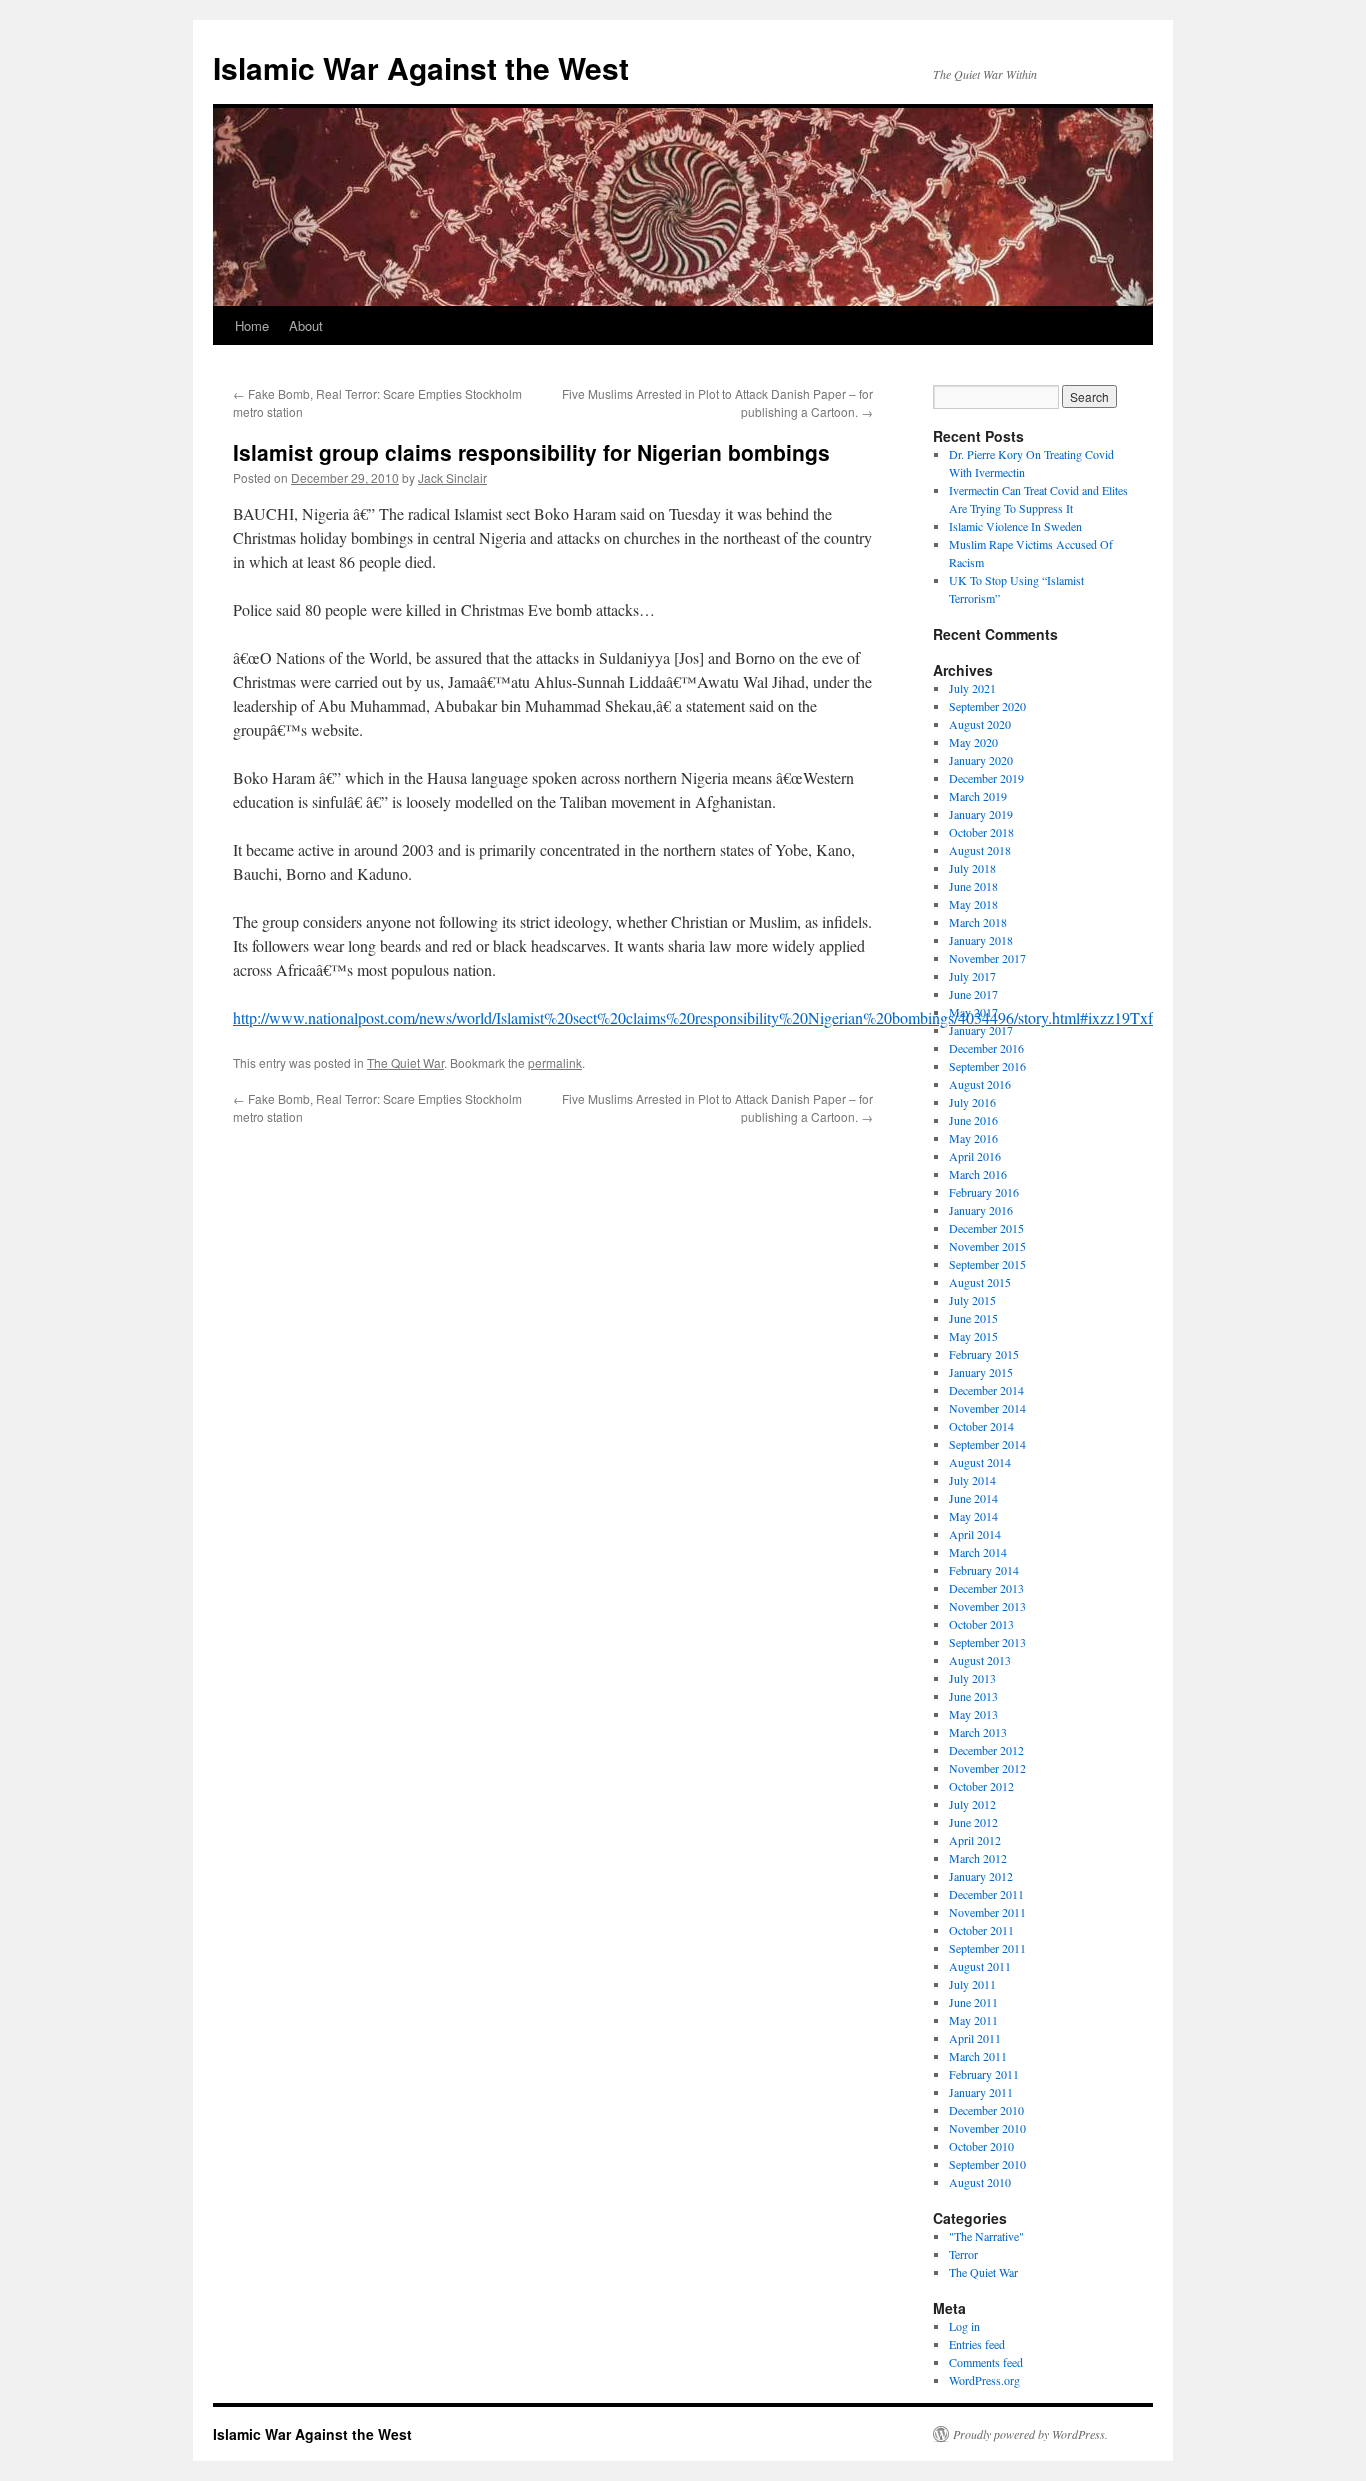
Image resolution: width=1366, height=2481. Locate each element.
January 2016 (981, 1210)
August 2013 (980, 1660)
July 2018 (972, 868)
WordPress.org (984, 2380)
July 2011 (972, 1984)
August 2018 (980, 850)
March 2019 (978, 796)
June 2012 (973, 1822)
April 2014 (975, 1534)
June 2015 (973, 1318)
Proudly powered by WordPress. (1030, 2434)
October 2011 (981, 1930)
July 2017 (972, 976)
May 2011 (973, 2020)
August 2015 (980, 1282)
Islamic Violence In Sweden (1015, 526)
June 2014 (973, 1498)
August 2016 (980, 1084)
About (306, 325)
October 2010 (981, 2146)
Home (252, 325)
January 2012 (981, 1876)
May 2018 (973, 904)
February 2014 (984, 1570)
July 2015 (972, 1300)
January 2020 (981, 760)
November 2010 (987, 2128)
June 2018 (973, 886)
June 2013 (973, 1696)
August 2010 (980, 2182)
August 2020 (980, 724)
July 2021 (972, 688)
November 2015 (987, 1246)
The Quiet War (405, 1062)
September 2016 (987, 1066)
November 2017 (987, 958)
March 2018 (978, 922)
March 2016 (978, 1174)
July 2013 (972, 1678)
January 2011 (981, 2092)
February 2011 (984, 2074)
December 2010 (986, 2110)
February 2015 (984, 1354)
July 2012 (972, 1804)
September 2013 (987, 1642)
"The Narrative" (986, 2236)
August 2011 (980, 1966)
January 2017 (981, 1030)
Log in (964, 2326)
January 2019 (981, 814)
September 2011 (987, 1948)
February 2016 (984, 1192)
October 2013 (981, 1624)
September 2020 (987, 706)
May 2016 (973, 1138)
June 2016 (973, 1120)
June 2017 (973, 994)
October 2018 (981, 832)
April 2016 (975, 1156)
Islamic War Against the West (421, 67)
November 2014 (987, 1408)
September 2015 (987, 1264)
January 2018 (981, 940)
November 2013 (987, 1606)
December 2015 (986, 1228)
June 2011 (973, 2002)
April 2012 (975, 1840)
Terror (963, 2254)
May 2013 (973, 1714)
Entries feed (977, 2344)
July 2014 (972, 1480)
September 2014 (987, 1444)
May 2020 (973, 742)
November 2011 (987, 1912)
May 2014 (973, 1516)
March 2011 (978, 2056)
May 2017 (973, 1012)
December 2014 (986, 1390)
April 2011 (975, 2038)
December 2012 (986, 1750)
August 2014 (980, 1462)
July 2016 (972, 1102)
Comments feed (986, 2362)
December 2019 (986, 778)
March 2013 (978, 1732)
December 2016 (986, 1048)
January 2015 (981, 1372)
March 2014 (978, 1552)
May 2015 (973, 1336)
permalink (555, 1062)
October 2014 (981, 1426)
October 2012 (981, 1786)
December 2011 (986, 1894)
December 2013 (986, 1588)
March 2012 (978, 1858)
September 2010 (987, 2164)
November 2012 (987, 1768)
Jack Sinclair (452, 477)
